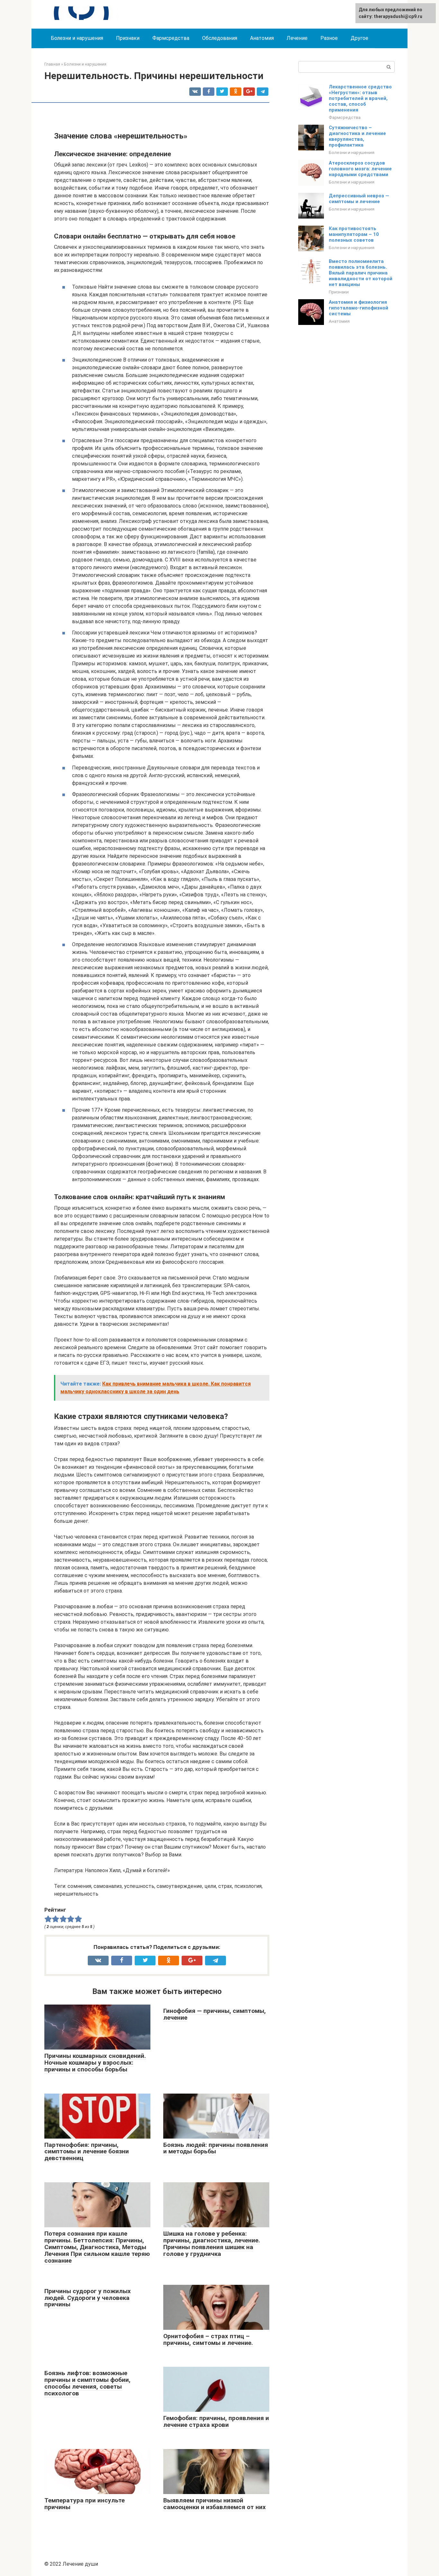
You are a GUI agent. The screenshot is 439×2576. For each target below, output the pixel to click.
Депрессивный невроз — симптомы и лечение (359, 199)
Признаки (128, 38)
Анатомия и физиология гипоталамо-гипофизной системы (358, 308)
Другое (359, 38)
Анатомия (262, 38)
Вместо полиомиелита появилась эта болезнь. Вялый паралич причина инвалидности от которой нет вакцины (361, 273)
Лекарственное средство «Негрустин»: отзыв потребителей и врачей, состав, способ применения (360, 98)
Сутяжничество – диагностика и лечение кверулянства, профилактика (357, 136)
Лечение (297, 38)
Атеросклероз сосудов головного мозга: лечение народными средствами (360, 169)
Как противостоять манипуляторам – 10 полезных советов (354, 234)
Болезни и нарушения (77, 38)
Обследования (220, 38)
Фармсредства (171, 38)
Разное (329, 38)
